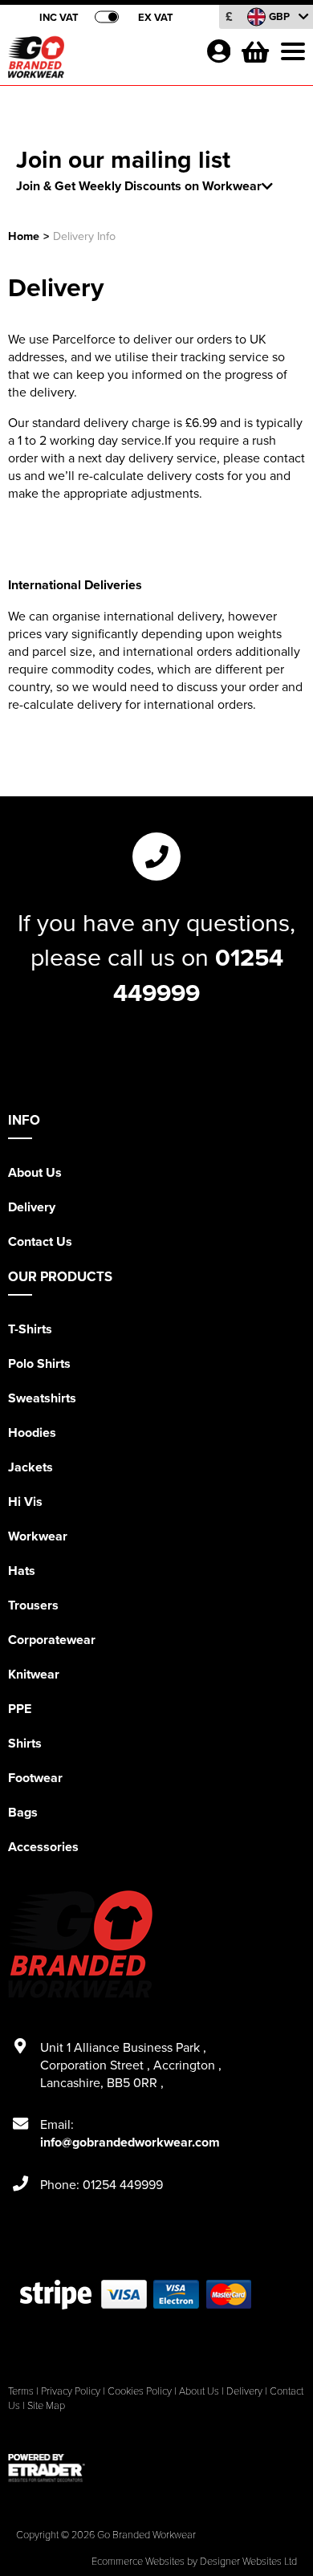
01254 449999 (198, 975)
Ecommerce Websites (138, 2561)
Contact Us (40, 1241)
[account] (218, 51)
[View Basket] (254, 50)
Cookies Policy (140, 2391)
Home (24, 236)
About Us (35, 1172)
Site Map (46, 2405)
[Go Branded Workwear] (100, 61)
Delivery (32, 1207)
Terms (21, 2391)
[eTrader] (156, 2468)
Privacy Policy (71, 2391)
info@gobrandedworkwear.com (130, 2142)
